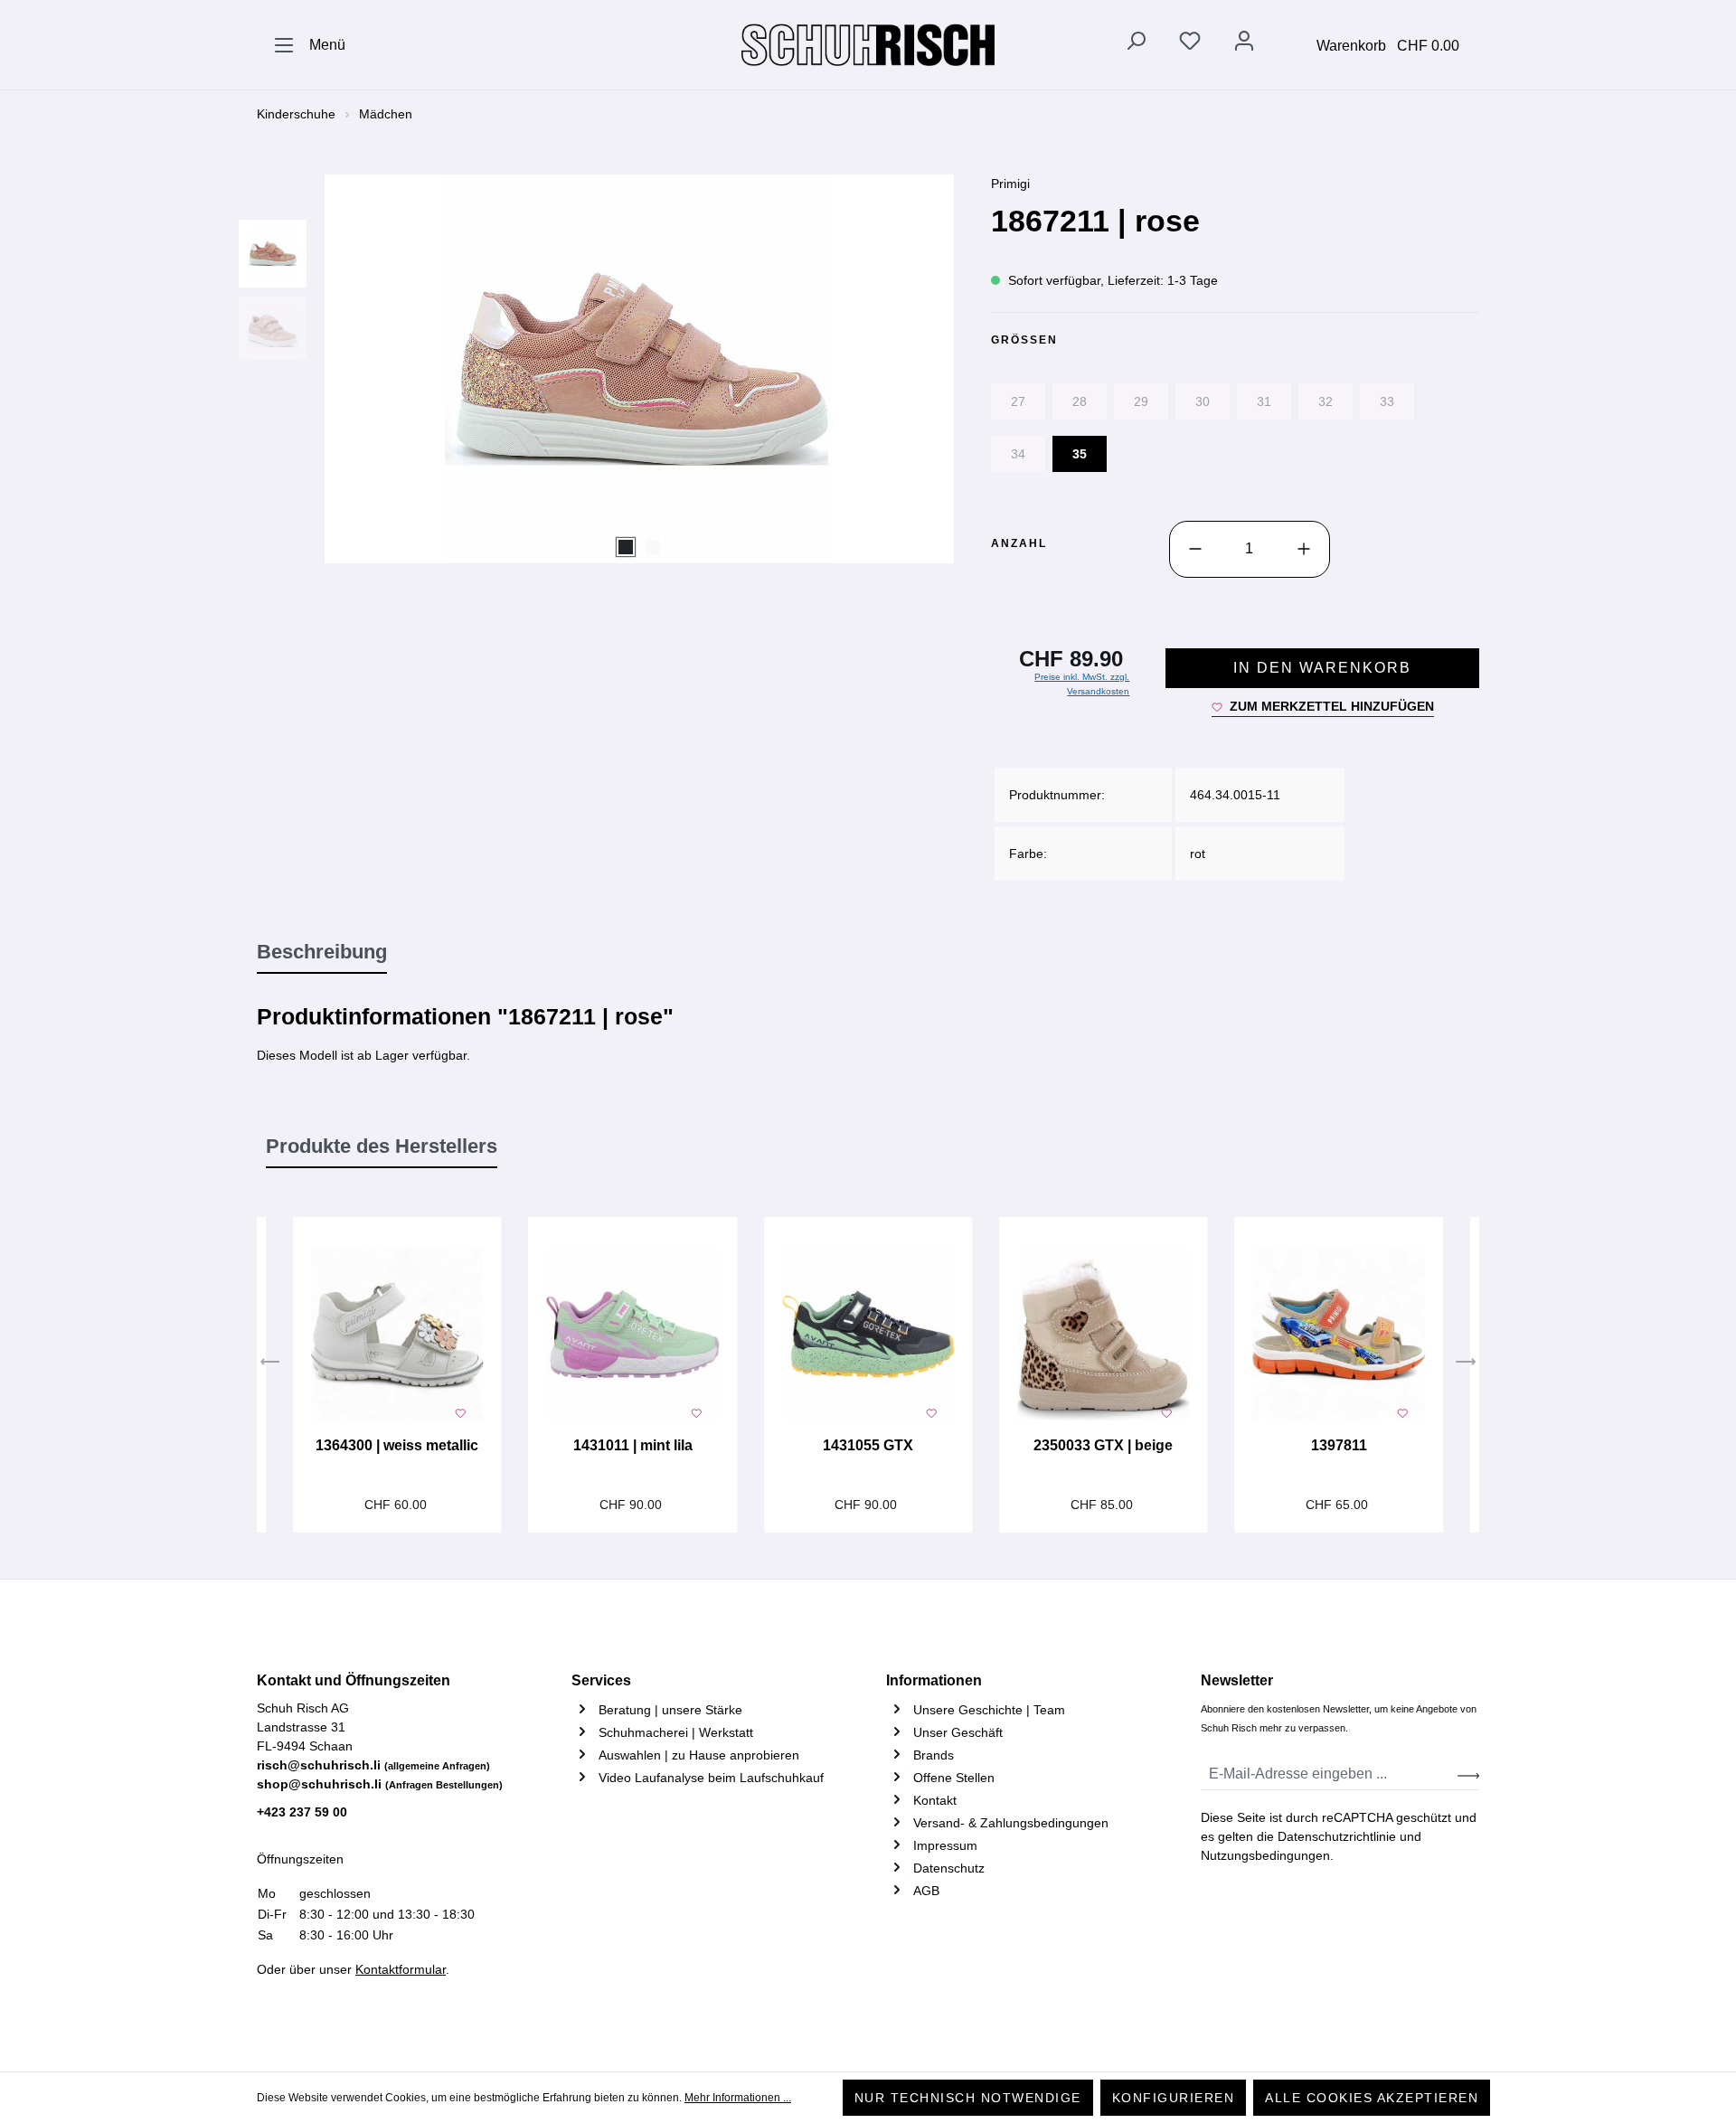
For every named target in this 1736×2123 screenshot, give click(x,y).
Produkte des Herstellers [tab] (382, 1146)
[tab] (322, 953)
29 (1141, 401)
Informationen (934, 1680)
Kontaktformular (401, 1969)
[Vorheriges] (270, 1364)
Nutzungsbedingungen (1265, 1855)
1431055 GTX (868, 1445)
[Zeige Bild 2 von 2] (653, 547)
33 (1387, 401)
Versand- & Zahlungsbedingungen (1011, 1823)
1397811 (1339, 1445)
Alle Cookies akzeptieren (1372, 2098)
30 (1203, 401)
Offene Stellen (954, 1778)
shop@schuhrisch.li (380, 1784)
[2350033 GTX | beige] (1103, 1335)
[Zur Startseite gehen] (868, 45)
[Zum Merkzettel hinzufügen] (460, 1411)
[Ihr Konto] (1244, 44)
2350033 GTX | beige (1103, 1445)
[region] (606, 369)
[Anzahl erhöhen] (1304, 549)
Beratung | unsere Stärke (670, 1710)
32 (1326, 401)
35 (1080, 454)
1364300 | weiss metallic (397, 1445)
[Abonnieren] (1468, 1774)
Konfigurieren (1174, 2098)
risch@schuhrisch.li (373, 1765)
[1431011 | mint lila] (632, 1335)
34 (1018, 454)
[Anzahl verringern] (1195, 549)
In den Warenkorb (1322, 668)
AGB (926, 1891)
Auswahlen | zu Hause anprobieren (699, 1755)
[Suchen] (1136, 44)
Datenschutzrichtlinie (1337, 1836)
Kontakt (935, 1800)
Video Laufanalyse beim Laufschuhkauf (711, 1778)
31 (1264, 401)
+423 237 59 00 (302, 1812)
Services (601, 1680)
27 (1018, 401)
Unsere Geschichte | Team (989, 1710)
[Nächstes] (1466, 1364)
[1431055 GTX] (868, 1335)
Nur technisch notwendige (968, 2098)
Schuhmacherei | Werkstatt (676, 1732)
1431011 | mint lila (633, 1445)
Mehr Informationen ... (738, 2098)
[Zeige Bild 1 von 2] (626, 547)
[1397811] (1338, 1335)
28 (1080, 401)
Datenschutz (949, 1868)
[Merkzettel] (1190, 44)
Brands (934, 1755)
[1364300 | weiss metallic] (397, 1335)
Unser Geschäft (958, 1732)
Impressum (945, 1845)
